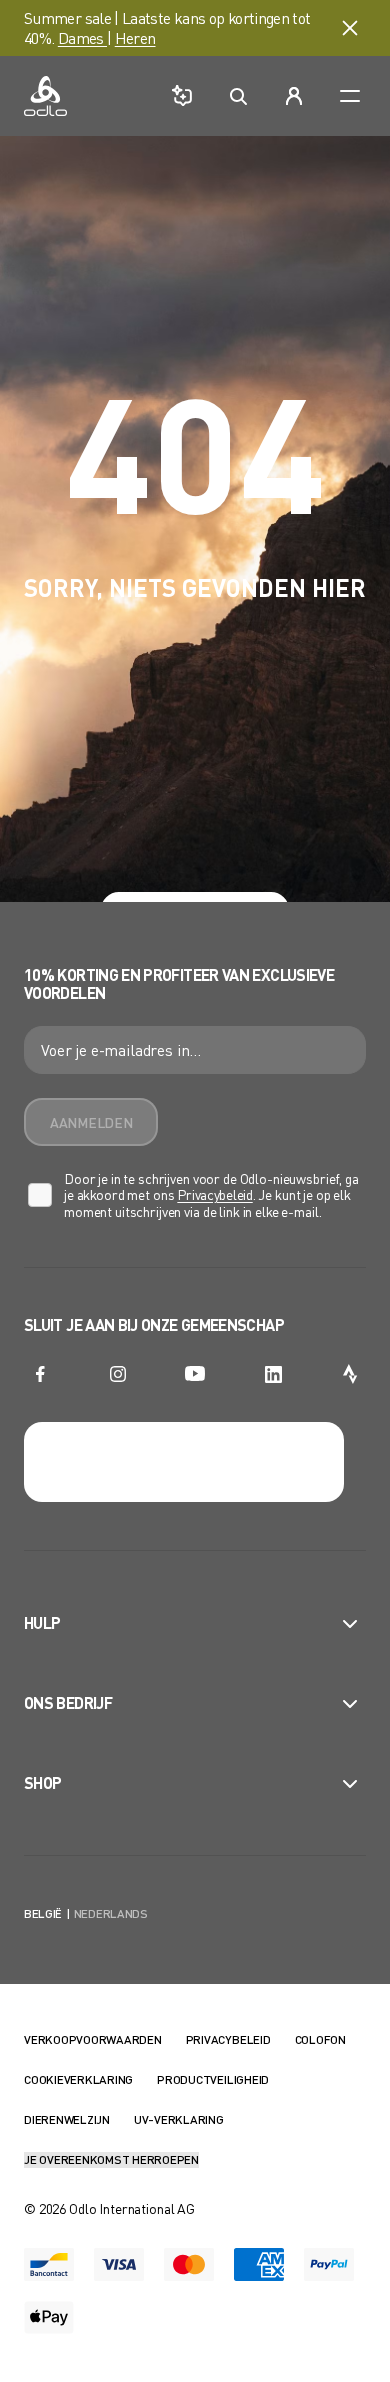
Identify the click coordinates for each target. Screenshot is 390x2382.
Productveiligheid (213, 2079)
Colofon (320, 2039)
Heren (135, 37)
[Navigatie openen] (350, 96)
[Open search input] (238, 96)
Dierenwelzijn (67, 2119)
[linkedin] (273, 1374)
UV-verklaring (179, 2119)
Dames (82, 37)
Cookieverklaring (78, 2079)
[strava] (350, 1374)
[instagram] (118, 1374)
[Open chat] (182, 96)
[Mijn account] (294, 96)
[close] (350, 28)
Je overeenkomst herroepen (111, 2159)
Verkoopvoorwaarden (93, 2039)
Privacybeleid (214, 1194)
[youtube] (195, 1374)
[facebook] (40, 1374)
